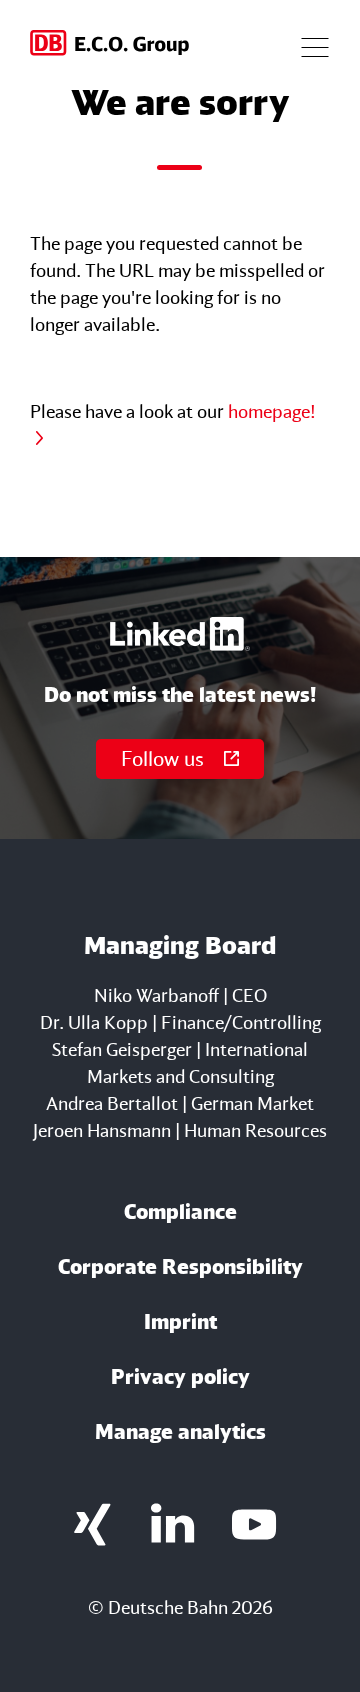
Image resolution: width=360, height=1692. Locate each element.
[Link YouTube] (254, 1524)
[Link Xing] (92, 1524)
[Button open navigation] (315, 45)
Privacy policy (180, 1376)
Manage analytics (180, 1431)
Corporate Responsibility (180, 1266)
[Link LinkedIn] (173, 1524)
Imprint (180, 1321)
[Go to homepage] (111, 45)
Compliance (180, 1211)
